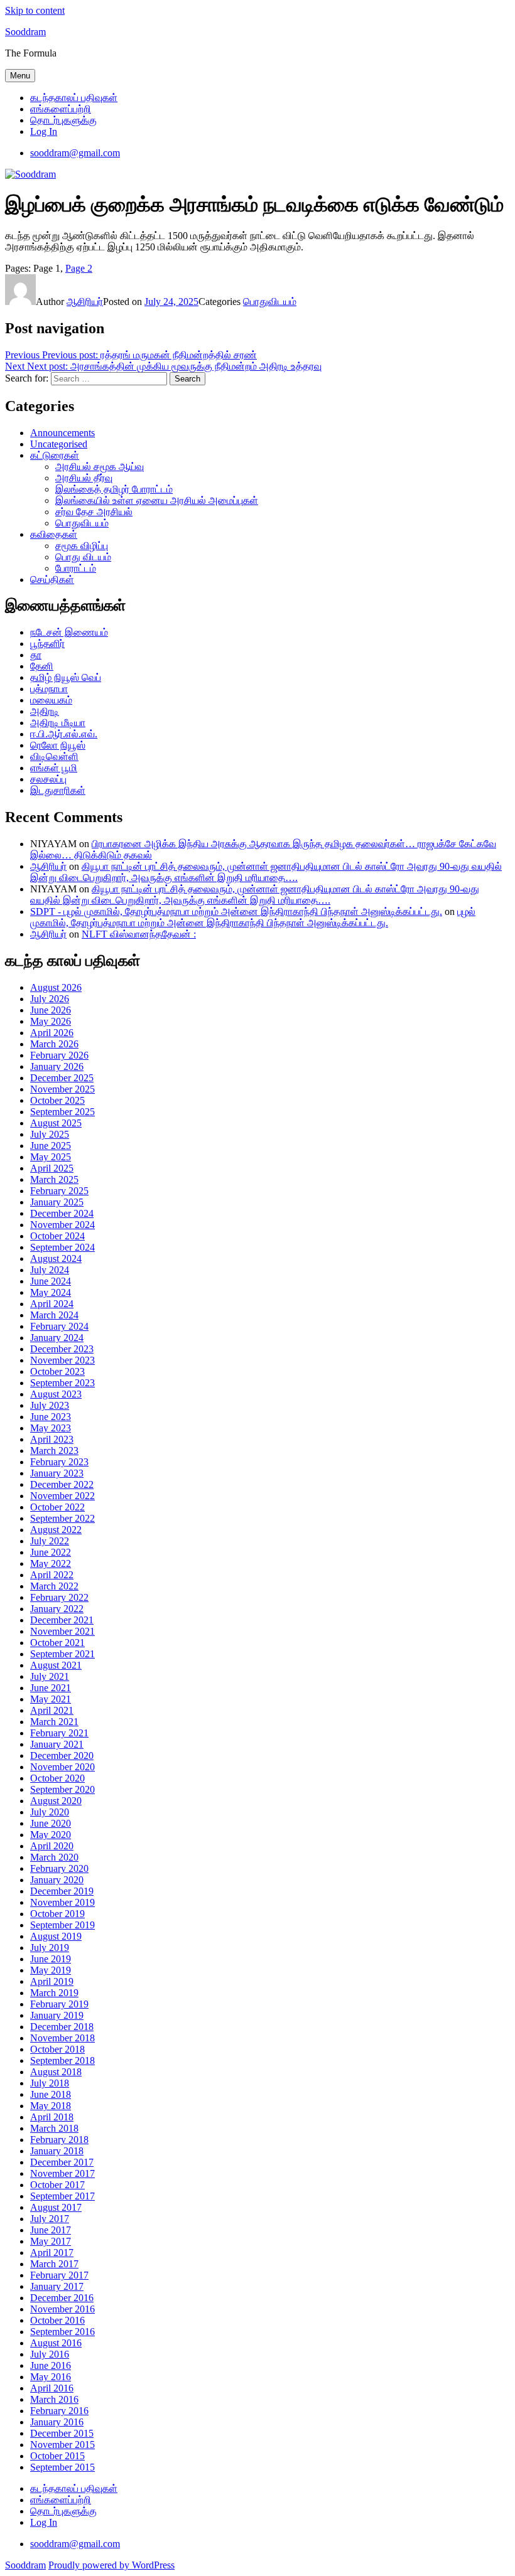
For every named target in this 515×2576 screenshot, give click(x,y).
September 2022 (62, 1518)
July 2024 (50, 1270)
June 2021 (51, 1688)
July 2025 (50, 1134)
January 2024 (57, 1338)
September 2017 (62, 2196)
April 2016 (52, 2388)
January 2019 (57, 2015)
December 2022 (62, 1484)
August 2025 (56, 1123)
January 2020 (57, 1880)
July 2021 (50, 1676)
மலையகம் (51, 700)
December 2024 (62, 1213)
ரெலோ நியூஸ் (58, 745)
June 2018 (51, 2094)
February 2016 (59, 2411)
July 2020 (50, 1812)
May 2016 (51, 2377)
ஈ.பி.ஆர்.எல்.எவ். (64, 734)
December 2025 (62, 1078)
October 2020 (57, 1778)
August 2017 (56, 2207)
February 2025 (59, 1191)
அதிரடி (45, 711)
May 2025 (51, 1157)
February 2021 (59, 1733)
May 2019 (51, 1970)
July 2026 (50, 999)
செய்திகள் (52, 580)
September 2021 (62, 1654)
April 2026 (52, 1033)
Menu (20, 76)
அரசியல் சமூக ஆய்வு (100, 467)
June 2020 (51, 1823)
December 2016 (62, 2298)
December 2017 (62, 2162)
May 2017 (51, 2241)
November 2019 (62, 1902)
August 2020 (56, 1801)
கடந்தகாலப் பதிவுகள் (74, 98)
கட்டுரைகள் (55, 455)
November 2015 (62, 2445)
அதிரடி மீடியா (58, 723)
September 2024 (62, 1247)
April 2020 (52, 1846)
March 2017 (54, 2264)
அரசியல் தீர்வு (84, 478)
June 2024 (51, 1281)
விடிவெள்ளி (54, 756)
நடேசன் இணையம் (69, 632)
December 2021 (62, 1620)
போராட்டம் (76, 568)
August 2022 (56, 1530)
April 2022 (52, 1575)
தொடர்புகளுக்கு (63, 120)
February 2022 (59, 1597)
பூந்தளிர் (47, 644)
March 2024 (54, 1315)
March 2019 (54, 1993)
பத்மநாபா (49, 689)
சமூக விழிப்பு (82, 546)
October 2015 (57, 2456)
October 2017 (57, 2185)
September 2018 (62, 2060)
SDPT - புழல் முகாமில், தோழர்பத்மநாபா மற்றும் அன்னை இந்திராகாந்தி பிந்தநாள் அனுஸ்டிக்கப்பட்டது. (236, 911)
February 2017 (59, 2275)
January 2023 (57, 1473)
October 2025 (57, 1100)
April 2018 (52, 2117)
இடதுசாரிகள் (58, 790)
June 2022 (51, 1552)
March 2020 (54, 1857)
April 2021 (52, 1710)
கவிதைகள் (54, 534)
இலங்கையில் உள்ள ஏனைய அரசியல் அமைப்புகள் (157, 500)
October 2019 (57, 1914)
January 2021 (57, 1744)
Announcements (62, 433)
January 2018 (57, 2151)
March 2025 (54, 1179)
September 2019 (62, 1925)
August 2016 (56, 2343)
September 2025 (62, 1112)
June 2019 (51, 1959)
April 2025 (52, 1168)
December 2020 (62, 1756)
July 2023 (50, 1405)
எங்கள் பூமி (54, 768)
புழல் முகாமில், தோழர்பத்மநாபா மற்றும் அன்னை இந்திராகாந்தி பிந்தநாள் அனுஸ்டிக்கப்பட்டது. (253, 917)
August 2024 (56, 1259)
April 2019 (52, 1981)
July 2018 (50, 2083)
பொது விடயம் (83, 557)
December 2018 (62, 2027)
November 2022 (62, 1496)
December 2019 (62, 1891)
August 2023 (56, 1394)
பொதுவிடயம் (270, 302)
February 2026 (59, 1055)
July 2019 (50, 1948)
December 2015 (62, 2433)
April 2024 (52, 1304)
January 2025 (57, 1202)
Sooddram (25, 32)
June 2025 (51, 1146)
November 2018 (62, 2038)
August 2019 (56, 1936)
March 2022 (54, 1586)
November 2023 (62, 1360)
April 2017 (52, 2253)
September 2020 (62, 1789)
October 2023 (57, 1371)
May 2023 (51, 1428)
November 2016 (62, 2309)
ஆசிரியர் (85, 302)
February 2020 (59, 1868)
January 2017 (57, 2286)
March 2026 (54, 1044)
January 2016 (57, 2422)
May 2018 (51, 2106)
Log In (44, 131)
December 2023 (62, 1349)
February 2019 (59, 2004)
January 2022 (57, 1609)
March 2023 (54, 1451)
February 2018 (59, 2140)
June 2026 (51, 1010)
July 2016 (50, 2354)
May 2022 (51, 1563)
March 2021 (54, 1722)
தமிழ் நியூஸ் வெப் (66, 677)
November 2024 (62, 1225)
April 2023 (52, 1439)
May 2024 (51, 1292)
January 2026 (57, 1066)
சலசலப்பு (48, 779)
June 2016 (51, 2365)
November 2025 (62, 1089)
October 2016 (57, 2320)
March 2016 (54, 2399)
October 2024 (57, 1236)
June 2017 (51, 2230)
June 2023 (51, 1417)
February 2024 (59, 1326)
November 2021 (62, 1631)
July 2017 (50, 2219)
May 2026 (51, 1021)
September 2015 (62, 2467)
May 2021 (51, 1699)
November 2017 (62, 2173)
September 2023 (62, 1383)
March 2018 (54, 2128)
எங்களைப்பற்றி (61, 109)
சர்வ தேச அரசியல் (94, 512)
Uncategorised (59, 444)
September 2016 (62, 2332)
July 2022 (50, 1541)
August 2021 (56, 1665)
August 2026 (56, 987)
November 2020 (62, 1767)
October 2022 (57, 1507)
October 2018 (57, 2049)
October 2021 (57, 1643)
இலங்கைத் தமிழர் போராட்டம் (114, 489)
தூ (36, 655)
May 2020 (51, 1835)
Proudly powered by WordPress (111, 2565)
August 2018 (56, 2072)
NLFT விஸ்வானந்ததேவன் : (139, 934)
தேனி (42, 666)
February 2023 (59, 1462)
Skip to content (35, 10)
